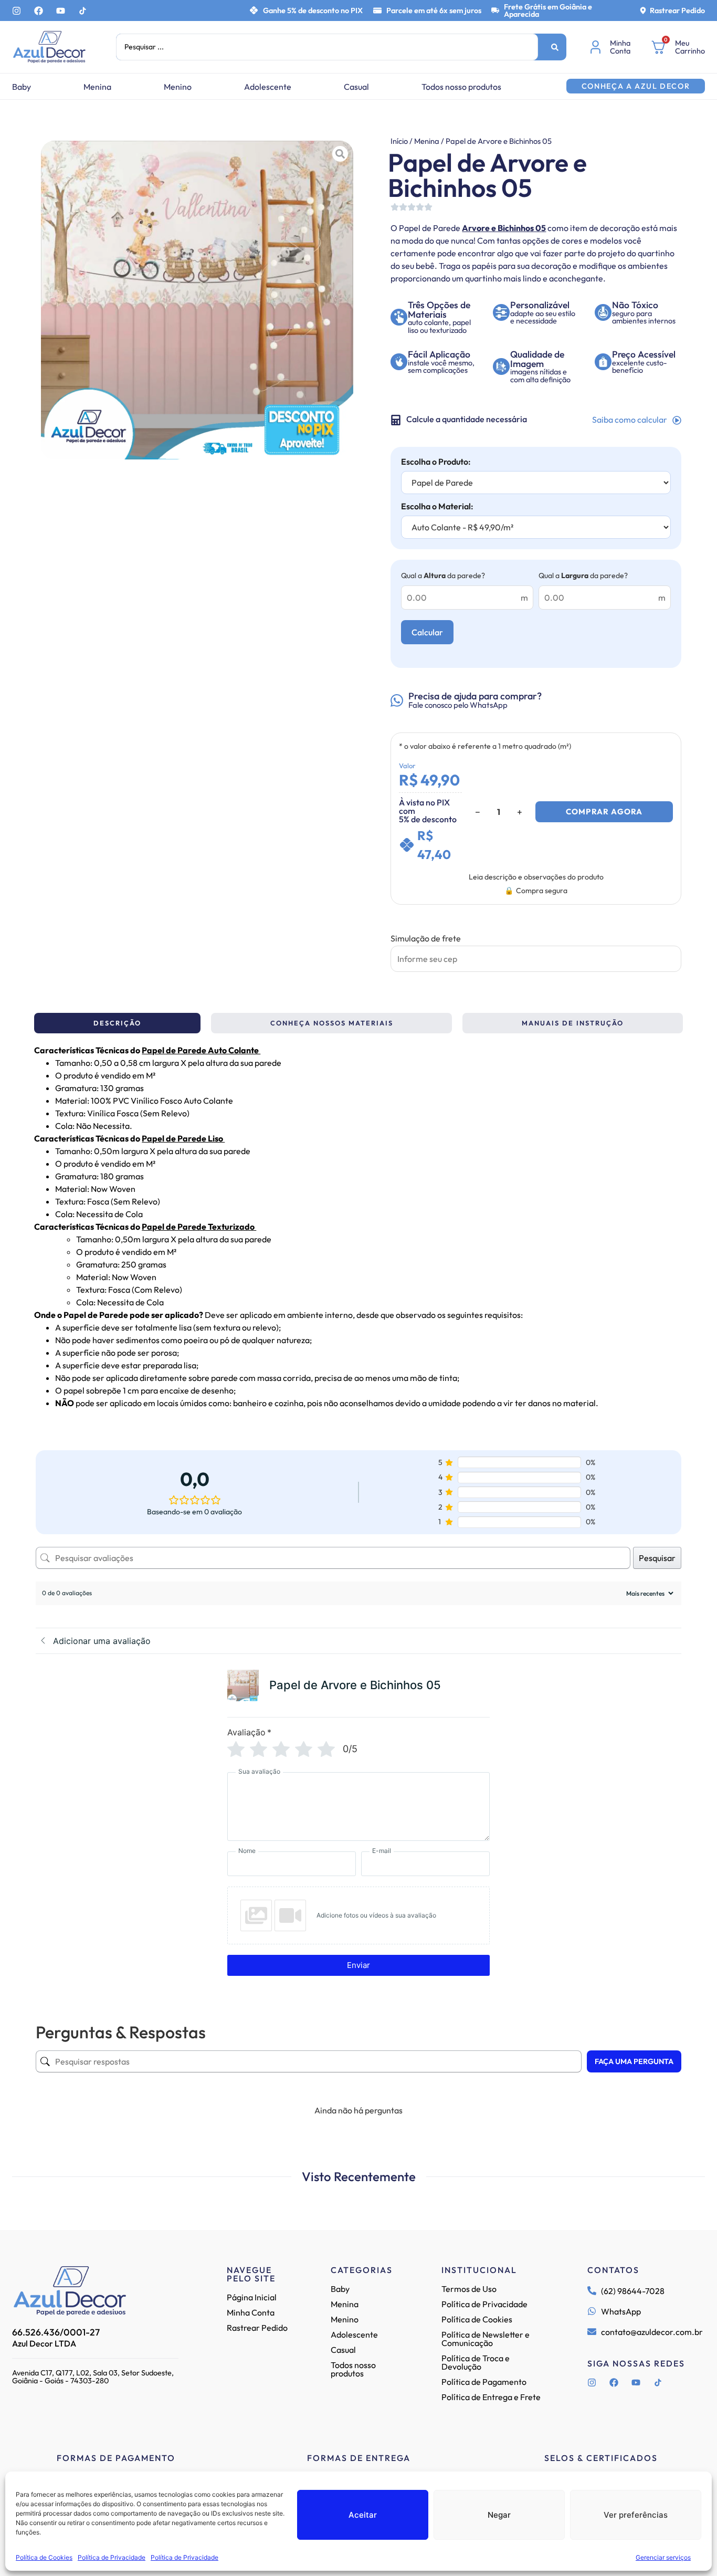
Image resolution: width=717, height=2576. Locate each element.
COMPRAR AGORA (604, 811)
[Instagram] (17, 11)
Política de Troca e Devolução (476, 2362)
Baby (22, 87)
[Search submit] (555, 47)
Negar (499, 2515)
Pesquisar (657, 1558)
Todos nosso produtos (461, 87)
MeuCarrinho (690, 47)
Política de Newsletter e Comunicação (486, 2339)
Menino (178, 87)
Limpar (455, 948)
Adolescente (268, 87)
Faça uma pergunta (634, 2061)
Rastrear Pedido (677, 11)
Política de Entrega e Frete (491, 2397)
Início (399, 141)
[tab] (117, 1023)
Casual (356, 87)
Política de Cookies (44, 2557)
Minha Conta (251, 2312)
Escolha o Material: (437, 506)
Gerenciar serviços (663, 2557)
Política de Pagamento (484, 2382)
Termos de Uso (469, 2289)
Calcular (427, 632)
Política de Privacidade (112, 2557)
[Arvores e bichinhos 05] (197, 300)
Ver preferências (636, 2515)
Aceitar (363, 2515)
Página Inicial (252, 2297)
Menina (97, 87)
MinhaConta (620, 47)
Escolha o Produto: (436, 462)
